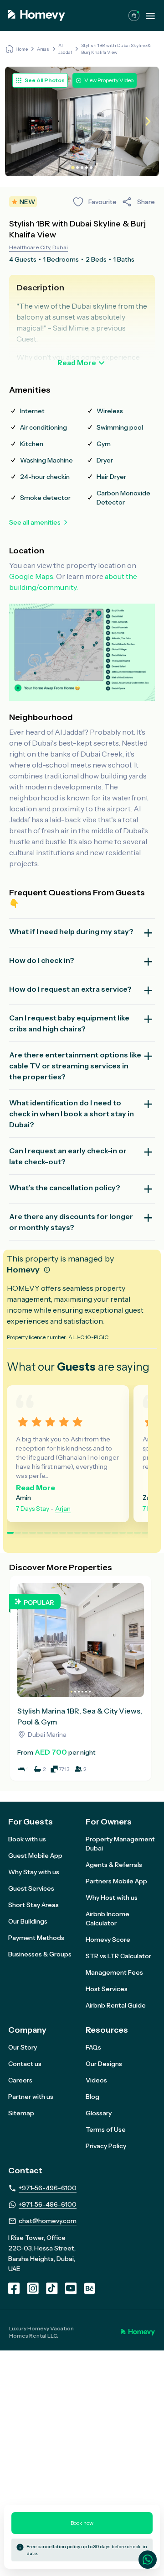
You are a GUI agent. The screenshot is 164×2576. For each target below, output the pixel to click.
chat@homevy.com (48, 2221)
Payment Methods (36, 1938)
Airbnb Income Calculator (108, 1919)
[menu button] (150, 16)
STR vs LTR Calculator (118, 1956)
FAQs (93, 2047)
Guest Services (31, 1888)
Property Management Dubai (120, 1844)
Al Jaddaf (65, 49)
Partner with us (31, 2097)
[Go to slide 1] (73, 168)
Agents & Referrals (114, 1865)
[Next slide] (147, 122)
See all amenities (35, 522)
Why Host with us (112, 1898)
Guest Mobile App (35, 1856)
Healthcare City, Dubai (38, 247)
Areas (43, 49)
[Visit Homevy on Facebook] (14, 2288)
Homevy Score (108, 1940)
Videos (96, 2080)
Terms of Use (106, 2129)
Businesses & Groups (40, 1954)
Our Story (23, 2047)
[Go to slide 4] (87, 168)
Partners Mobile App (116, 1881)
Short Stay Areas (33, 1905)
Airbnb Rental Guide (116, 2005)
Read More (77, 363)
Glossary (99, 2113)
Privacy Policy (106, 2146)
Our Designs (104, 2064)
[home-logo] (37, 16)
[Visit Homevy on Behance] (90, 2288)
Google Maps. (32, 576)
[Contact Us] (134, 16)
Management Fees (114, 1972)
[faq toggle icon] (148, 933)
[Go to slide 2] (77, 168)
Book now (82, 2523)
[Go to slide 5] (91, 168)
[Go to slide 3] (82, 168)
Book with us (27, 1839)
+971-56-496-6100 (48, 2188)
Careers (20, 2080)
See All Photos (45, 80)
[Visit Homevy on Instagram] (33, 2288)
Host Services (107, 1989)
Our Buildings (28, 1921)
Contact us (25, 2064)
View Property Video (109, 80)
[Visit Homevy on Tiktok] (52, 2288)
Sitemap (21, 2113)
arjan (63, 1509)
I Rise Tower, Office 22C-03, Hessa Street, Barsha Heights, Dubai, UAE (42, 2253)
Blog (92, 2097)
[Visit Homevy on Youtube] (71, 2288)
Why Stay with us (34, 1872)
